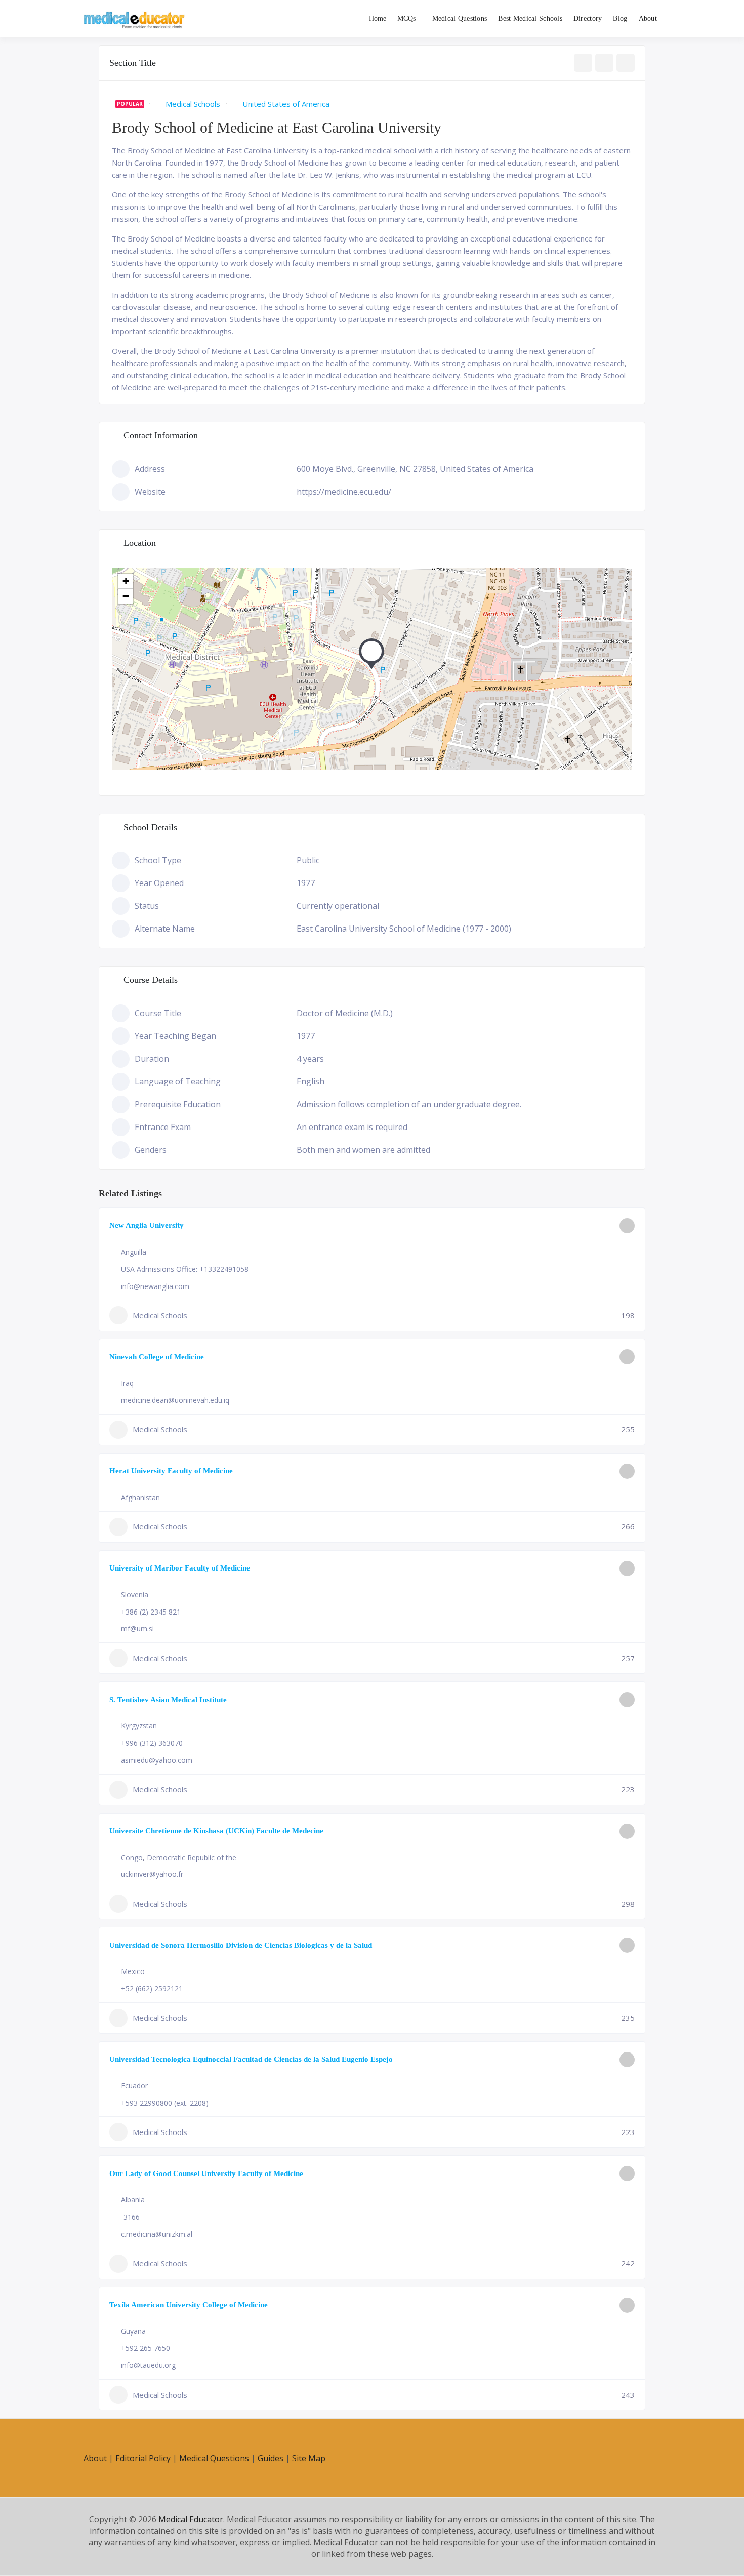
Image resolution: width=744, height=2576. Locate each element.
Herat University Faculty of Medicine (171, 1471)
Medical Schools (193, 104)
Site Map (309, 2458)
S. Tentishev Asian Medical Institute (168, 1700)
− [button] (126, 596)
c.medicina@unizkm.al (157, 2234)
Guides (271, 2458)
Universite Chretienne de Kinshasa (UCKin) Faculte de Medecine (216, 1831)
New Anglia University (147, 1225)
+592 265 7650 (146, 2348)
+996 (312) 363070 (152, 1743)
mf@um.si (137, 1628)
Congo (132, 1857)
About (648, 18)
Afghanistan (140, 1497)
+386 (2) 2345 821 (151, 1612)
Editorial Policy (143, 2458)
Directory (588, 18)
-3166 (130, 2217)
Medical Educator (191, 2519)
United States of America (286, 104)
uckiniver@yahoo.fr (152, 1874)
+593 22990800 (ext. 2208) (165, 2103)
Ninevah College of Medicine (157, 1357)
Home (378, 18)
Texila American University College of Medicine (189, 2305)
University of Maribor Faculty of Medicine (180, 1568)
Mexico (133, 1971)
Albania (133, 2200)
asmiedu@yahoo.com (157, 1760)
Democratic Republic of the (192, 1857)
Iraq (127, 1383)
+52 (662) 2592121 (152, 1988)
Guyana (133, 2331)
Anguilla (134, 1252)
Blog (620, 18)
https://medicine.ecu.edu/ (344, 492)
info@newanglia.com (155, 1286)
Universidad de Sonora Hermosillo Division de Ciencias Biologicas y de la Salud (241, 1945)
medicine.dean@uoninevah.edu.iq (175, 1400)
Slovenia (135, 1595)
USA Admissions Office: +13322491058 (185, 1269)
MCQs (407, 18)
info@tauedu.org (148, 2365)
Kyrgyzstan (139, 1726)
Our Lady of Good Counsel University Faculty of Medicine (206, 2173)
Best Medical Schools (530, 18)
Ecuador (134, 2086)
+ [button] (126, 581)
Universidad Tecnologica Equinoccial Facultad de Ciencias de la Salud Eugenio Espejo (251, 2059)
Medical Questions (460, 18)
